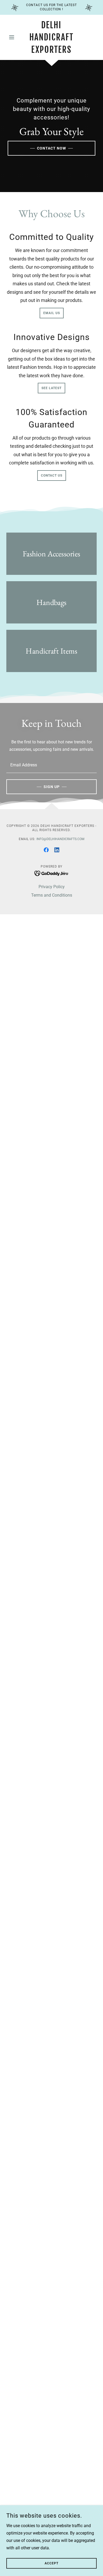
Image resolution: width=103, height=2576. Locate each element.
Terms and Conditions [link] (52, 895)
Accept (51, 2563)
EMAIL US (52, 313)
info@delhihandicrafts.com (60, 839)
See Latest (51, 388)
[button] (13, 37)
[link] (51, 37)
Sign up (52, 787)
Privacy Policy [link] (52, 887)
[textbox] (51, 765)
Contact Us (52, 476)
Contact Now (51, 148)
